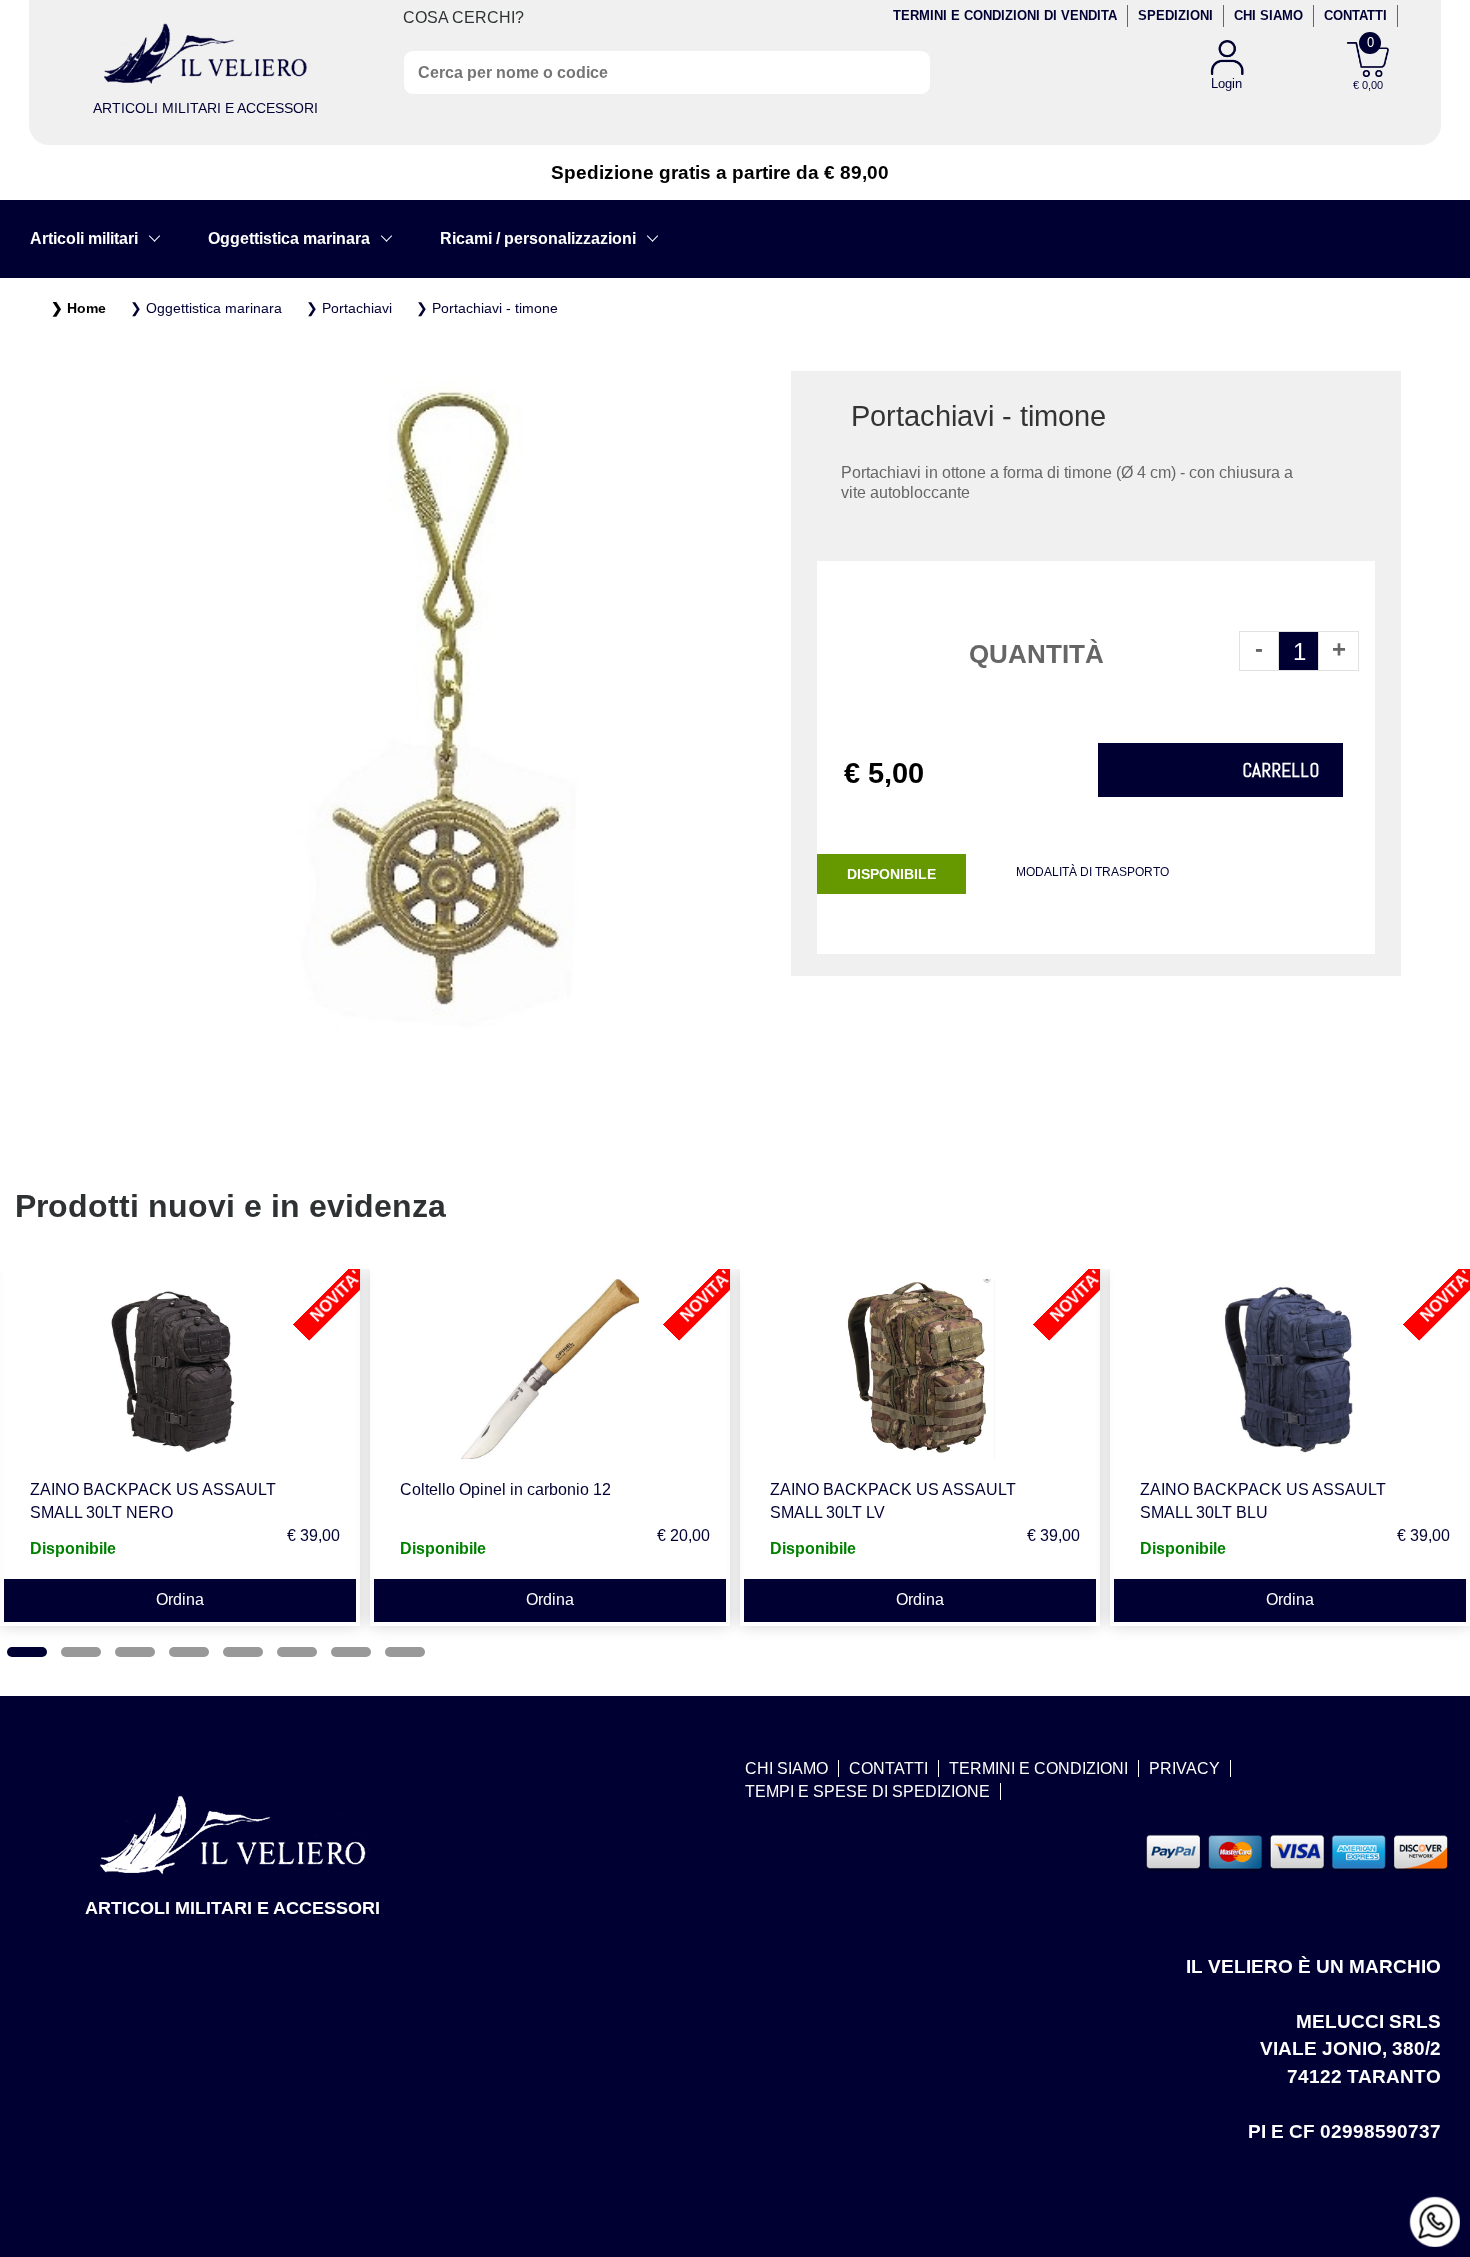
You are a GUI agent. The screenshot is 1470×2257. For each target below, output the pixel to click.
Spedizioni (1175, 15)
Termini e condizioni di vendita (1005, 15)
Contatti (1355, 15)
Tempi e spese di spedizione (867, 1791)
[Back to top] (1434, 2161)
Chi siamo (1268, 15)
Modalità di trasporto (1092, 872)
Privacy (1184, 1768)
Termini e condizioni (1038, 1768)
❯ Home (78, 308)
